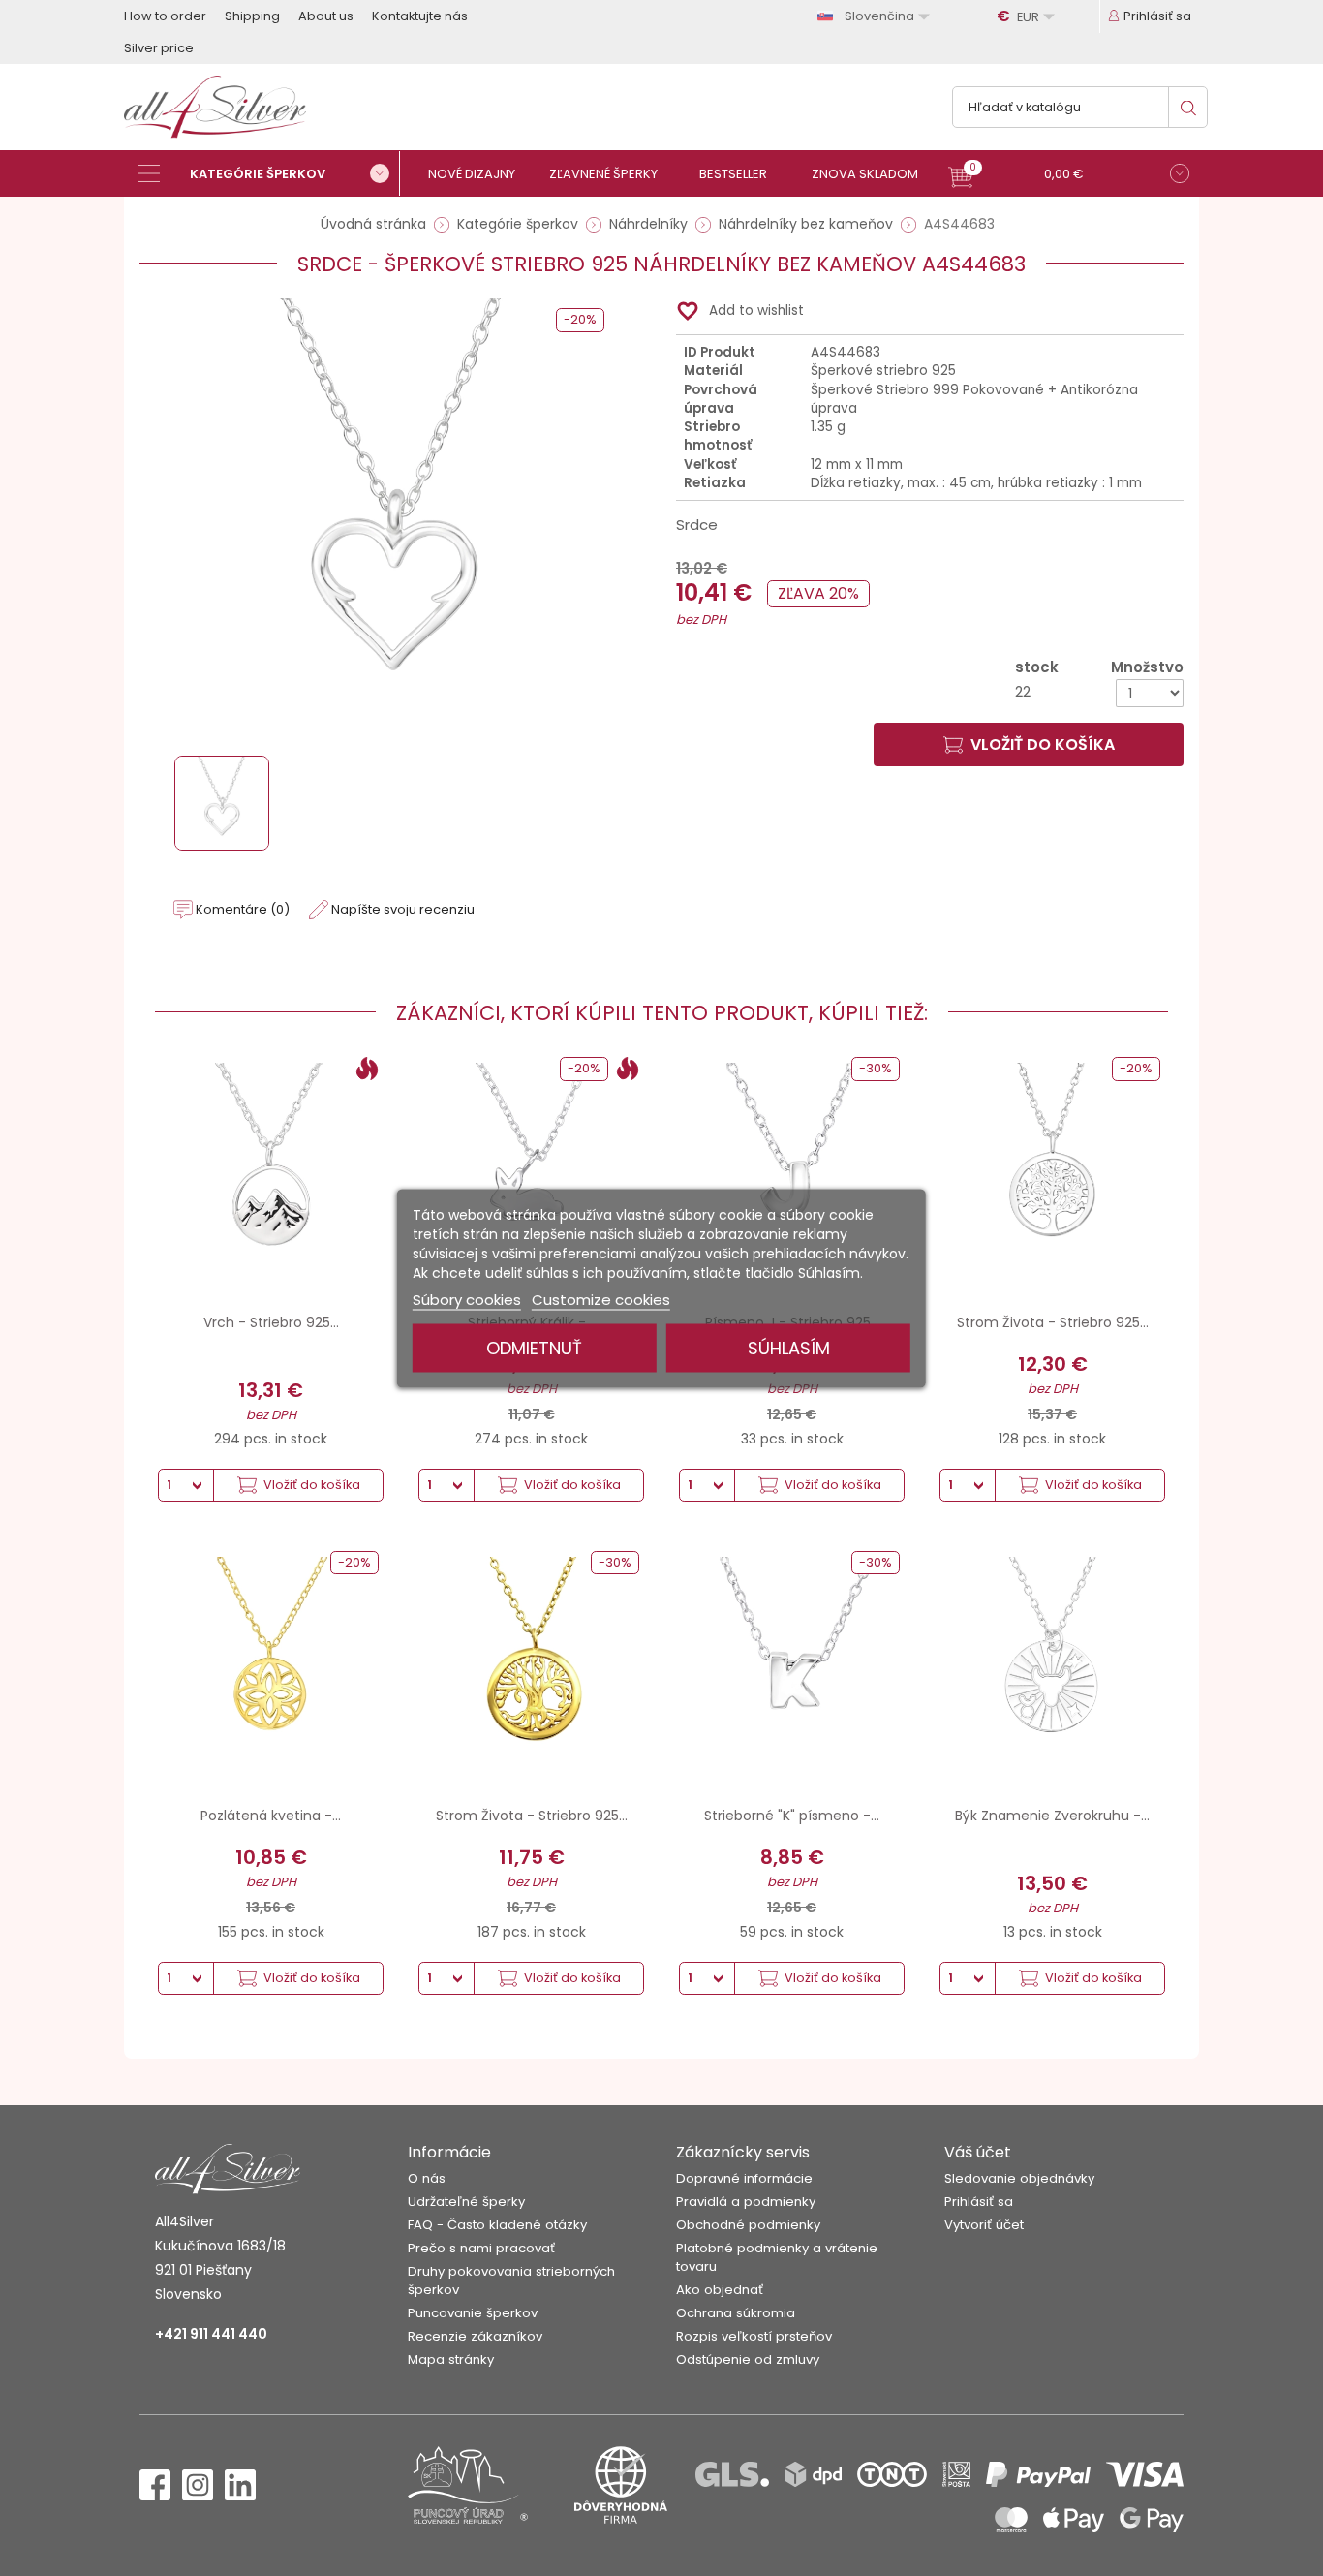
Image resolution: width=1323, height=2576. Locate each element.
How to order (165, 16)
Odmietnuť (534, 1347)
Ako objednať (720, 2290)
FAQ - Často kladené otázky (497, 2225)
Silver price (159, 48)
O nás (427, 2178)
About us (326, 16)
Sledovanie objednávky (1019, 2178)
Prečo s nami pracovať (481, 2248)
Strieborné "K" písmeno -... (792, 1816)
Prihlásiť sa (979, 2202)
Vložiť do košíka (1043, 745)
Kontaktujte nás (420, 16)
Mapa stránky (451, 2359)
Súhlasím (789, 1347)
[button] (1069, 176)
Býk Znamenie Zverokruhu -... (1052, 1816)
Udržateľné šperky (466, 2202)
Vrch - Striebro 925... (271, 1322)
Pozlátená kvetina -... (271, 1816)
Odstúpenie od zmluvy (748, 2359)
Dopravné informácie (744, 2178)
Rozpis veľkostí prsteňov (754, 2336)
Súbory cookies (467, 1299)
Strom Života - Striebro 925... (1053, 1322)
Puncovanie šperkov (473, 2313)
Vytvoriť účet (984, 2225)
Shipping (252, 16)
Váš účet (978, 2152)
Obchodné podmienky (748, 2225)
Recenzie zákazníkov (475, 2336)
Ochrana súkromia (736, 2313)
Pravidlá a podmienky (746, 2202)
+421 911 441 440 (211, 2334)
